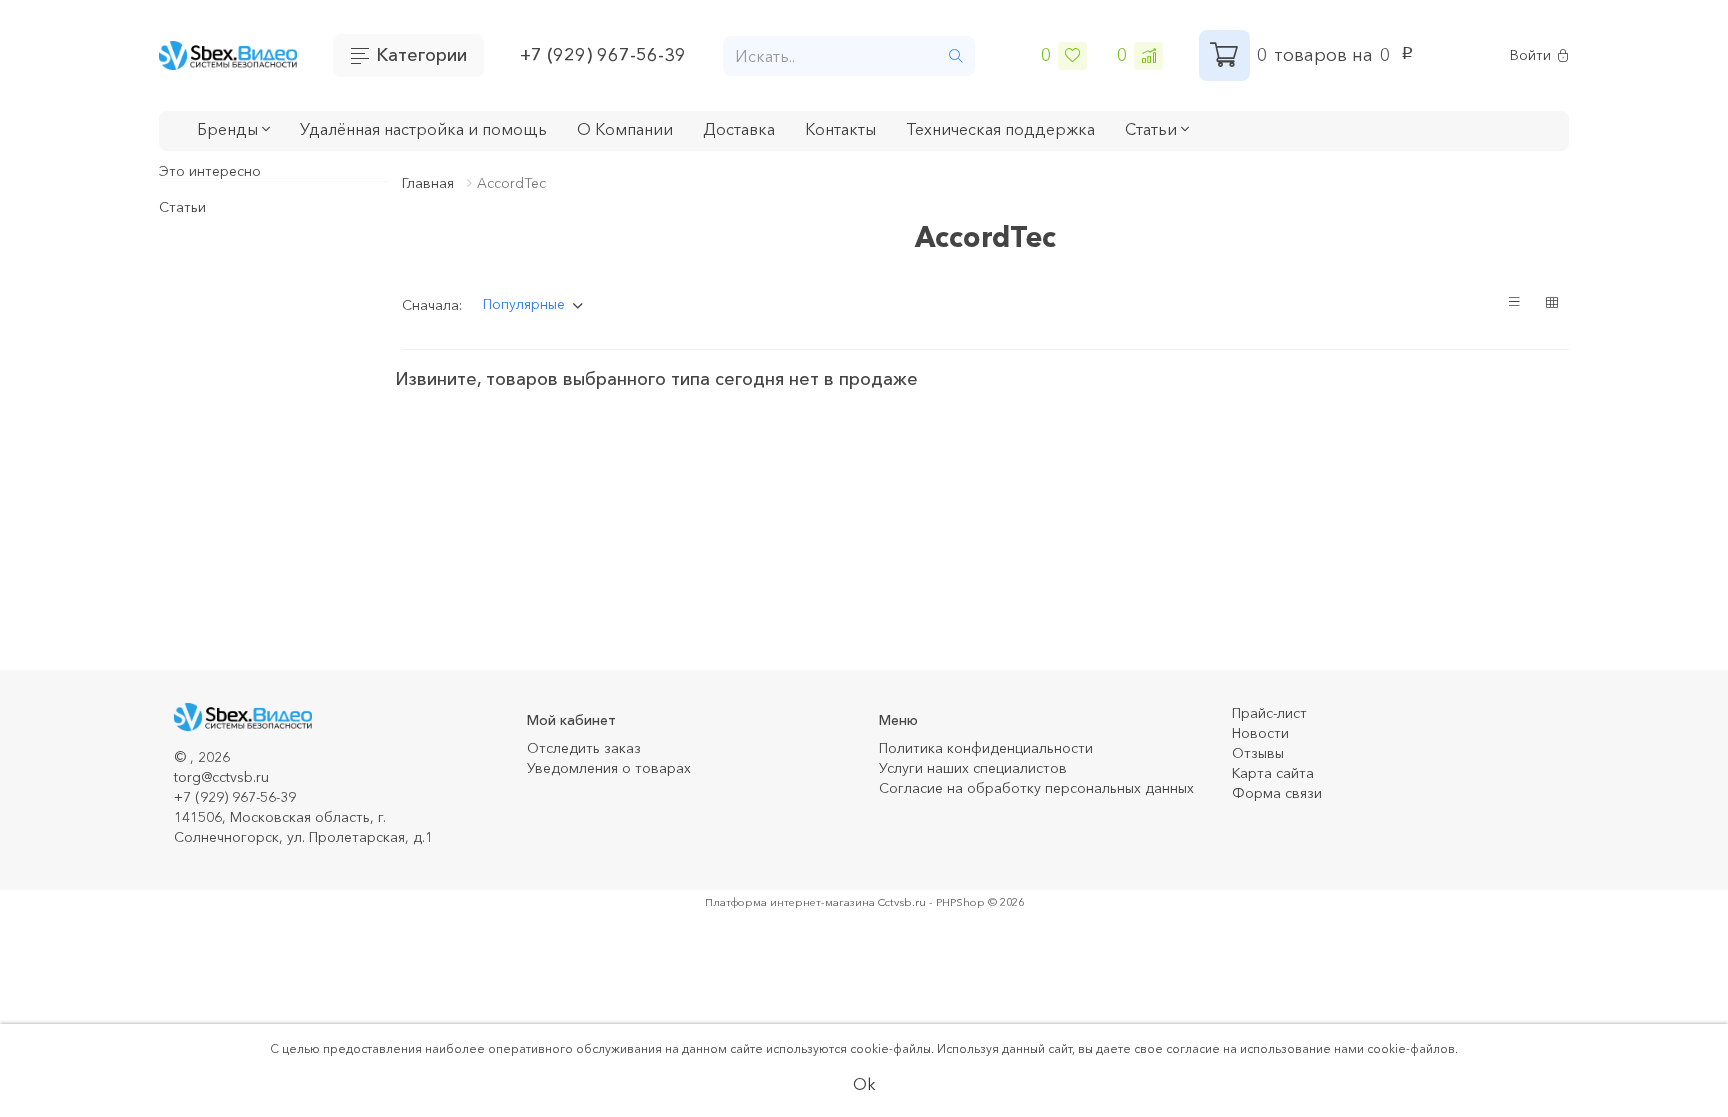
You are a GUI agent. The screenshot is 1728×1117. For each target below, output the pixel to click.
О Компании (625, 129)
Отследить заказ (584, 748)
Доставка (739, 129)
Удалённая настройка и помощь (423, 129)
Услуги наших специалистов (973, 768)
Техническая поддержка (1000, 129)
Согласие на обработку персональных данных (1036, 788)
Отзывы (1258, 753)
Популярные (524, 304)
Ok (864, 1084)
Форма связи (1277, 793)
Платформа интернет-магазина (790, 902)
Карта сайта (1273, 773)
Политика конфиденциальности (986, 748)
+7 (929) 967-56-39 (603, 55)
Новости (1260, 733)
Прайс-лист (1269, 713)
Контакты (840, 129)
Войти (1530, 55)
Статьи (182, 207)
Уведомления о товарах (609, 768)
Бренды (229, 129)
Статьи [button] (1153, 129)
